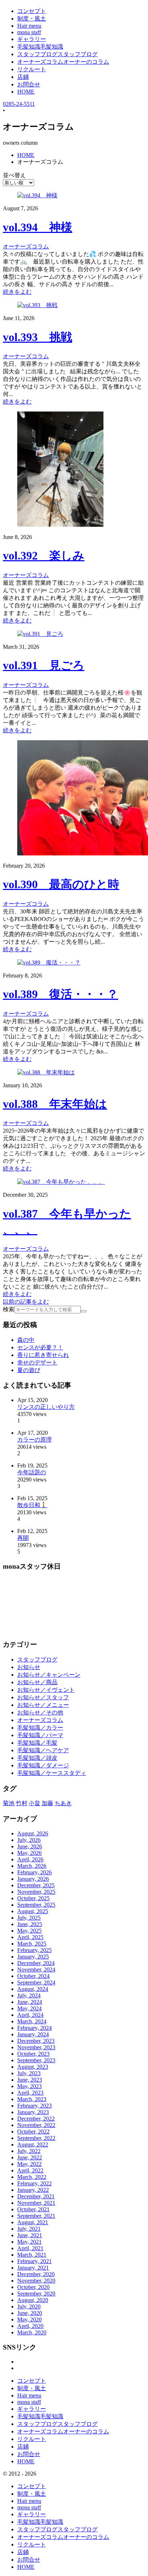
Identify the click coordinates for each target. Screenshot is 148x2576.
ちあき (63, 1803)
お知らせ (29, 1667)
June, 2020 (30, 2313)
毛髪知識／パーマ (40, 1735)
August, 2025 (33, 1911)
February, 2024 (34, 2028)
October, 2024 (33, 1976)
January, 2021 (33, 2268)
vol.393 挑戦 (38, 337)
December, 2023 (36, 2041)
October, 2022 (33, 2132)
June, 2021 (30, 2235)
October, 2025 (33, 1898)
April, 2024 (30, 2015)
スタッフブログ (37, 1660)
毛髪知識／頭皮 (37, 1758)
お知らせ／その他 (40, 1712)
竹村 (22, 1803)
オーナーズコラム (40, 1720)
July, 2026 (29, 1840)
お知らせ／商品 (37, 1682)
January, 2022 (33, 2190)
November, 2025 (36, 1892)
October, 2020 (33, 2287)
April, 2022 (30, 2170)
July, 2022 (29, 2151)
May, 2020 (29, 2319)
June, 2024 (30, 2002)
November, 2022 (36, 2125)
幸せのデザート (37, 1363)
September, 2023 (36, 2060)
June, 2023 (30, 2080)
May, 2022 (29, 2164)
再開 (23, 1538)
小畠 (34, 1803)
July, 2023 (29, 2073)
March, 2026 (32, 1866)
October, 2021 (33, 2209)
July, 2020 (29, 2307)
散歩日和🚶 (32, 1505)
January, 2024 (33, 2034)
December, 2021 (36, 2196)
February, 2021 (34, 2261)
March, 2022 (32, 2177)
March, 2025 (32, 1944)
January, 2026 (33, 1879)
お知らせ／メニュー (43, 1705)
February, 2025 (34, 1950)
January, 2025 (33, 1957)
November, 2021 (36, 2203)
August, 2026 (33, 1833)
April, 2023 (30, 2093)
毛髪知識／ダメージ (43, 1765)
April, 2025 (30, 1937)
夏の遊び (29, 1370)
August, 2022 (33, 2145)
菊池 (9, 1803)
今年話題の (32, 1472)
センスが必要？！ (40, 1347)
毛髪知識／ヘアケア (43, 1750)
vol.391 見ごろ (44, 665)
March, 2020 (32, 2332)
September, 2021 (36, 2216)
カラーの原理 (34, 1440)
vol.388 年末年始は (55, 1104)
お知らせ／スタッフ (43, 1697)
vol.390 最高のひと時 (61, 884)
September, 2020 (36, 2294)
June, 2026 (30, 1846)
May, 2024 (29, 2008)
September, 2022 (36, 2138)
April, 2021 (30, 2248)
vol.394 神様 (38, 227)
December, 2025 (36, 1885)
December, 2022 (36, 2119)
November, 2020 (36, 2281)
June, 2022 (30, 2157)
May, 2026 (29, 1853)
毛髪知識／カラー (40, 1728)
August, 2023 (33, 2067)
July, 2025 (29, 1918)
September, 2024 (36, 1982)
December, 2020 (36, 2274)
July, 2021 (29, 2229)
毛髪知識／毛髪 (37, 1743)
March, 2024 (32, 2021)
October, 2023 (33, 2054)
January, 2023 (33, 2112)
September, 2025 (36, 1905)
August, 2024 (33, 1989)
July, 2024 (29, 1995)
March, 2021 (32, 2255)
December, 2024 (36, 1963)
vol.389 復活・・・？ (61, 994)
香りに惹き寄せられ (43, 1355)
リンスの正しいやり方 (46, 1407)
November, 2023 (36, 2047)
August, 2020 (33, 2300)
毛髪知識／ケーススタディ (52, 1773)
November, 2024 (36, 1970)
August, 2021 (33, 2222)
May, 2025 (29, 1931)
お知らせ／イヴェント (46, 1690)
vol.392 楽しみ (44, 556)
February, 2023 (34, 2106)
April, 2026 (30, 1859)
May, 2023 (29, 2086)
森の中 (26, 1340)
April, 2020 (30, 2326)
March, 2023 (32, 2099)
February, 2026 (34, 1872)
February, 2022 (34, 2183)
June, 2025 (30, 1924)
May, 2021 (29, 2242)
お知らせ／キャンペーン (49, 1675)
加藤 (47, 1803)
